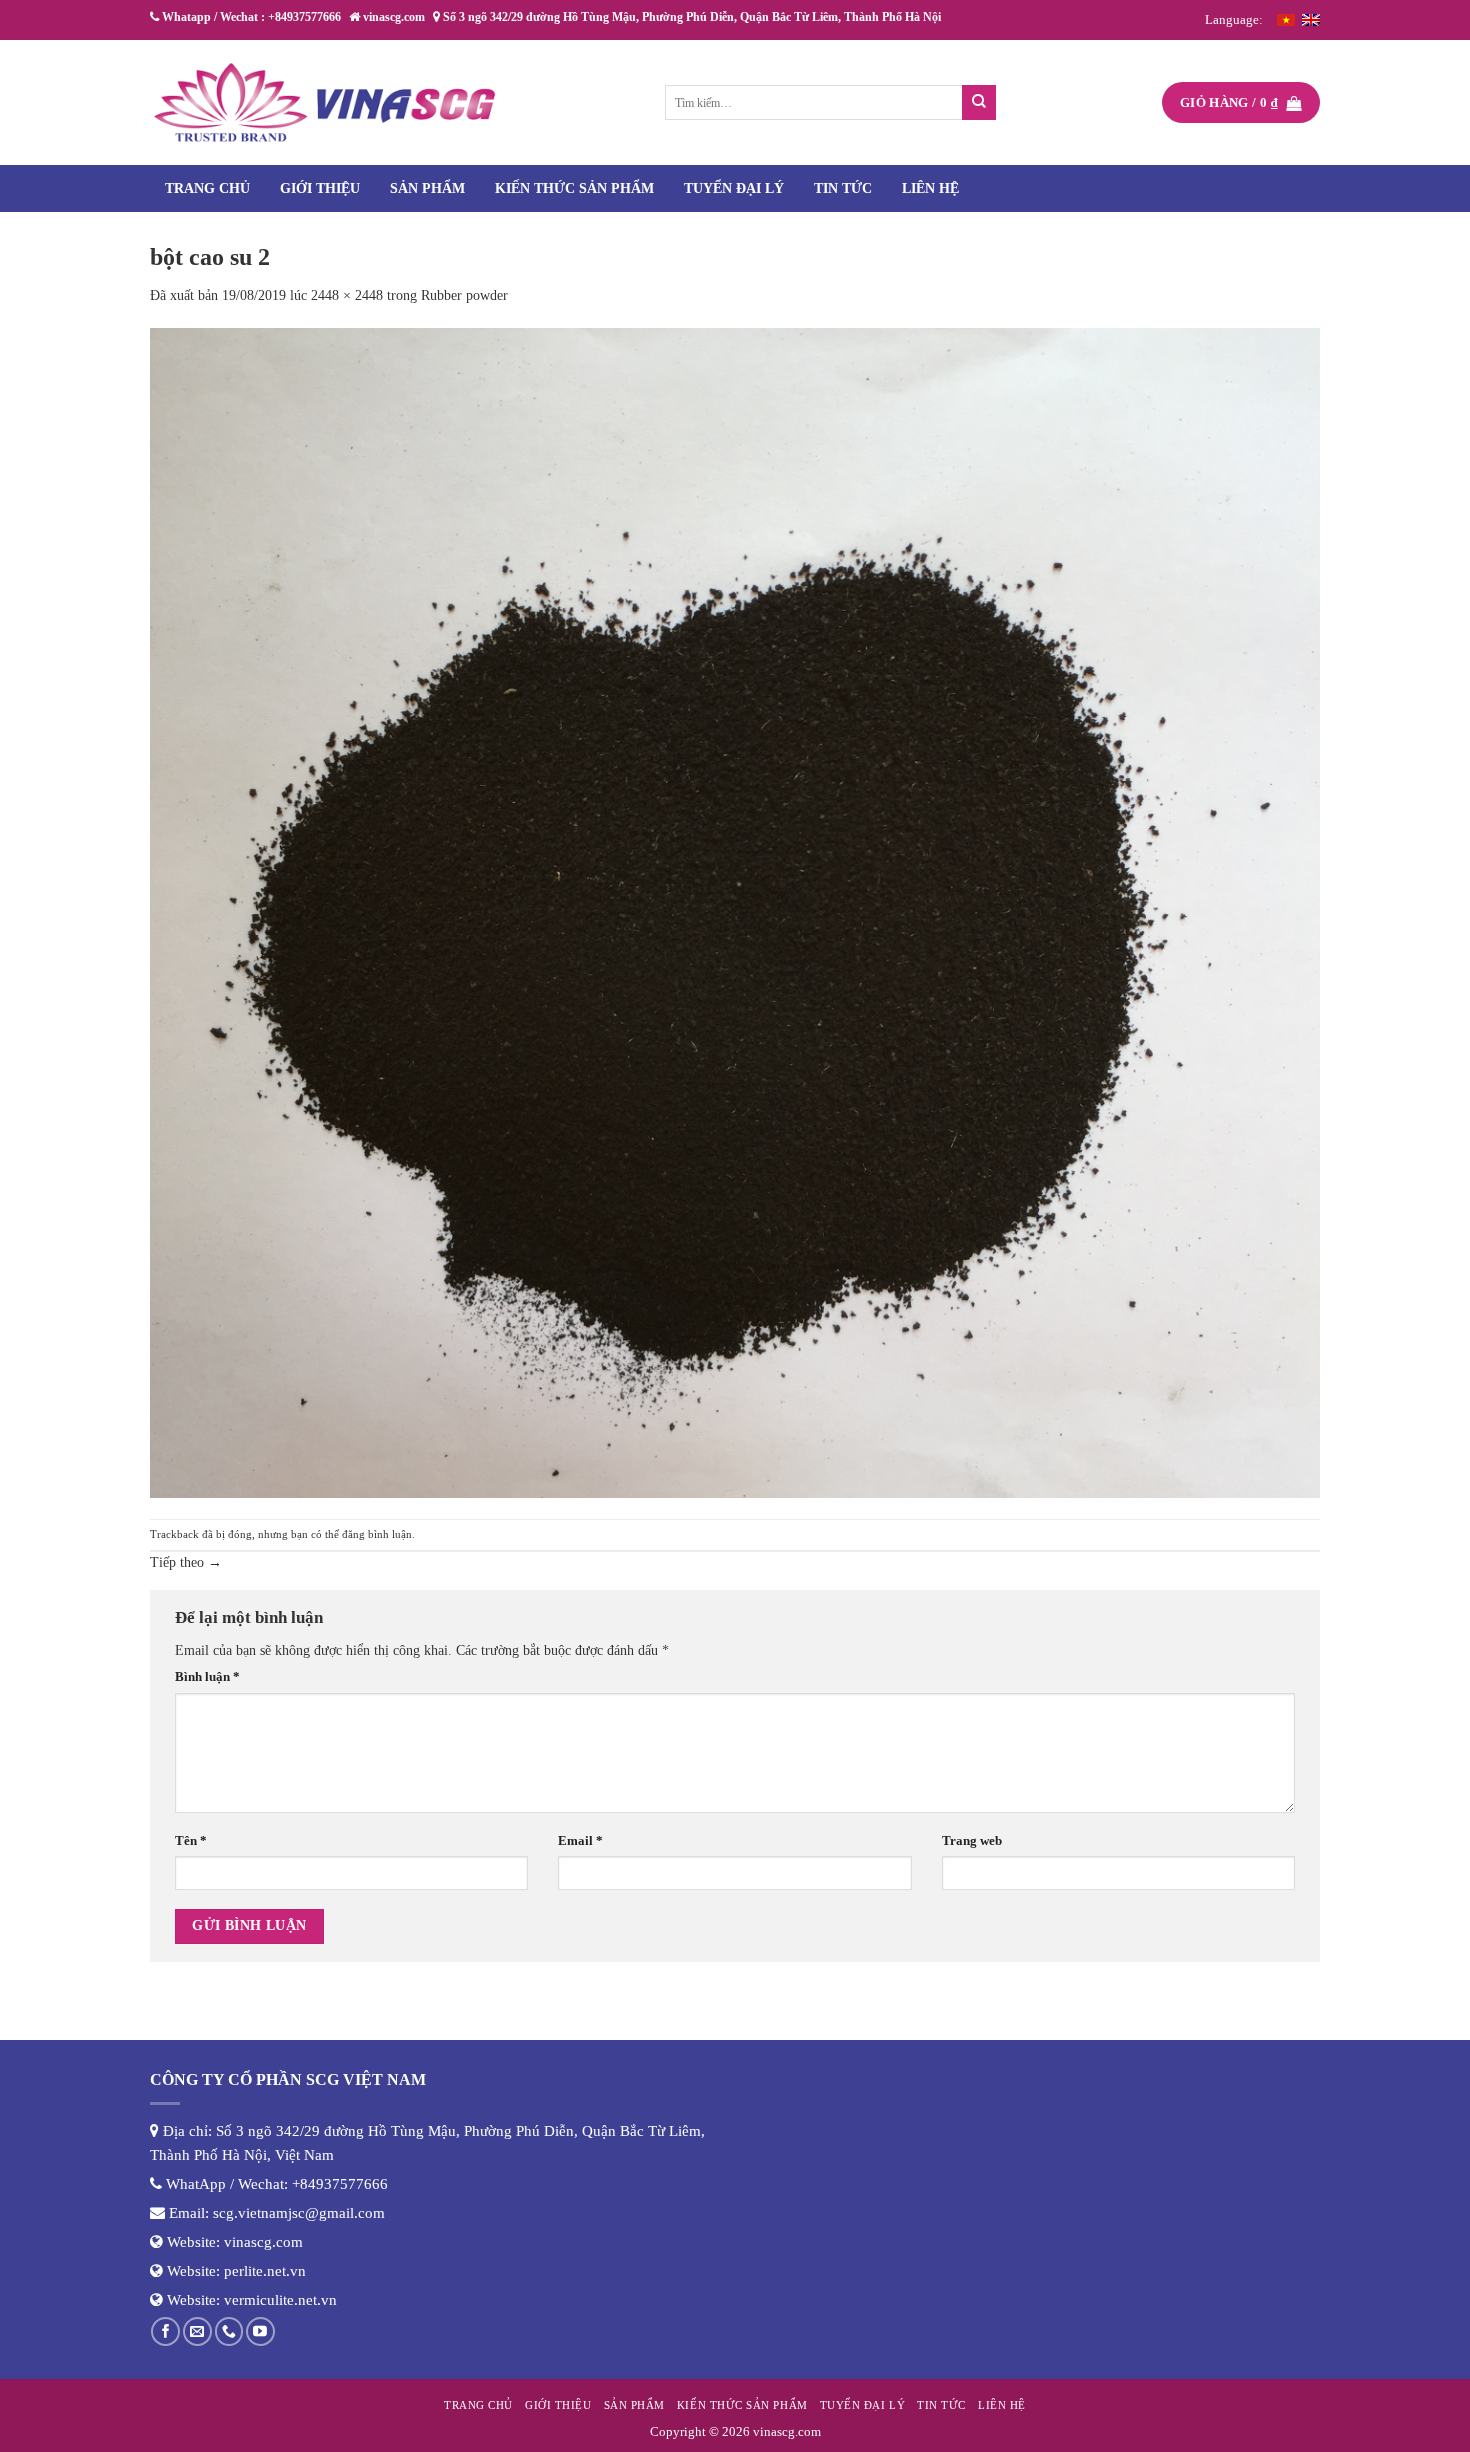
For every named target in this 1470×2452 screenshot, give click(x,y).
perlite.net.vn (265, 2271)
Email (580, 1841)
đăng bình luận (377, 1534)
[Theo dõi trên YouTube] (260, 2331)
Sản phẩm (427, 188)
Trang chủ (207, 188)
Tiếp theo (186, 1562)
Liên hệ (930, 188)
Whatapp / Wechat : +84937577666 (250, 17)
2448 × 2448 (347, 295)
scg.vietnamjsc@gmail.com (299, 2213)
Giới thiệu (320, 188)
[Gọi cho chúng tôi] (229, 2331)
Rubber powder (464, 295)
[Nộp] (979, 102)
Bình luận (207, 1677)
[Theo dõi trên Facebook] (165, 2331)
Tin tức (843, 188)
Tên (191, 1841)
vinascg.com (263, 2242)
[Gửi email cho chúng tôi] (197, 2331)
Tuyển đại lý (734, 188)
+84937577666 (340, 2184)
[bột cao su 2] (735, 911)
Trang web (972, 1841)
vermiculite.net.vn (280, 2300)
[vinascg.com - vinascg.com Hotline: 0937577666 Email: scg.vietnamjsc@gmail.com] (325, 102)
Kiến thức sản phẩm (574, 188)
